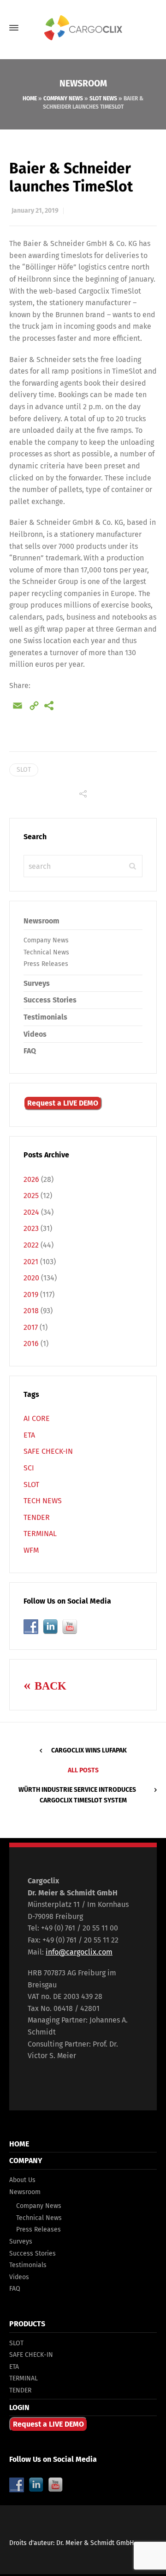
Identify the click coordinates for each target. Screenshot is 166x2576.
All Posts (83, 1770)
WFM (31, 1550)
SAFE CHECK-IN (48, 1451)
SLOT (24, 770)
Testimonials (45, 1017)
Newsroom (41, 921)
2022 (31, 1245)
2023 (31, 1228)
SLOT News (103, 98)
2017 (31, 1327)
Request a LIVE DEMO (63, 1103)
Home (30, 98)
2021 (31, 1262)
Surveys (37, 983)
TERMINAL (40, 1534)
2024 (31, 1212)
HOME (19, 2144)
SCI (29, 1468)
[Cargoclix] (83, 28)
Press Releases (46, 964)
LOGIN (19, 2407)
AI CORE (37, 1418)
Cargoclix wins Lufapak (89, 1750)
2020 (31, 1278)
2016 (31, 1343)
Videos (35, 1034)
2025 (31, 1196)
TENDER (37, 1517)
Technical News (46, 952)
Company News (63, 98)
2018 (31, 1311)
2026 (31, 1179)
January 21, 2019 (35, 211)
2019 (31, 1294)
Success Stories (50, 1000)
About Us (22, 2180)
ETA (29, 1435)
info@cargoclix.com (79, 1952)
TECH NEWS (43, 1501)
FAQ (30, 1051)
